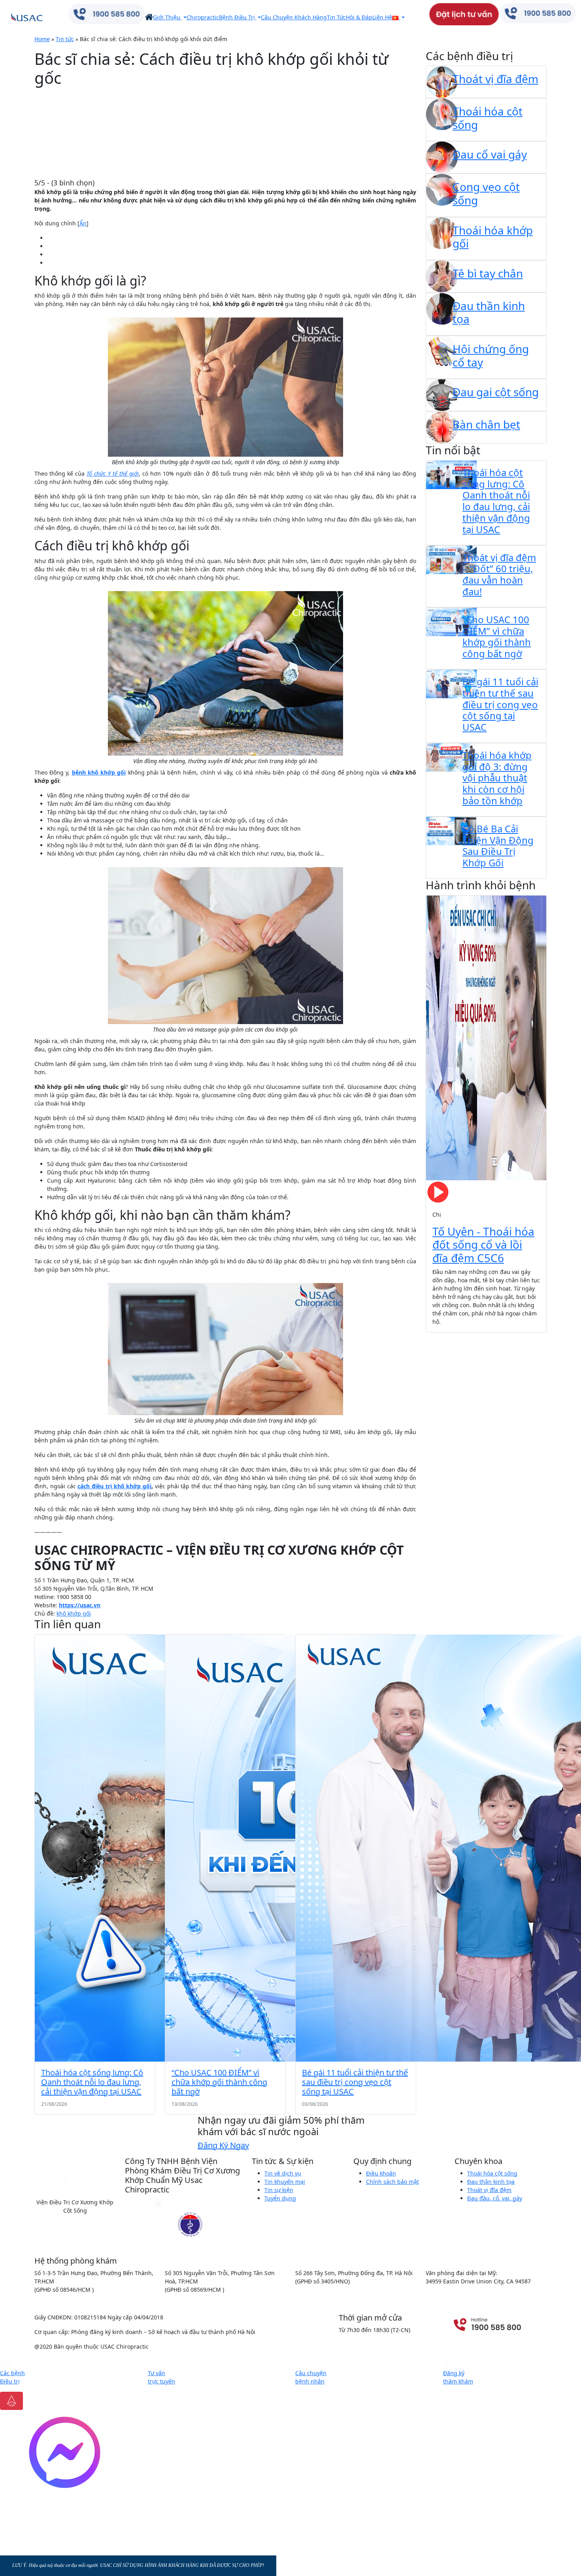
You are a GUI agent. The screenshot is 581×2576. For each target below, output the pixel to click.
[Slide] (451, 1322)
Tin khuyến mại (285, 2182)
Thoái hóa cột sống (492, 2173)
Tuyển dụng (280, 2198)
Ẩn (83, 223)
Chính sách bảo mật (392, 2182)
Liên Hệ (382, 17)
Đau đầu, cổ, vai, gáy (495, 2198)
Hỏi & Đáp (359, 17)
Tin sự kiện (279, 2190)
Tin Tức (336, 17)
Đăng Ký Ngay (223, 2145)
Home (42, 39)
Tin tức (65, 39)
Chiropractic (203, 17)
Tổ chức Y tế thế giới (112, 473)
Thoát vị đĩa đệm (489, 2190)
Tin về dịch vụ (283, 2173)
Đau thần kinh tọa (491, 2182)
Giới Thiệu (167, 17)
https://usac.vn (80, 1605)
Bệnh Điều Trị (238, 17)
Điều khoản (381, 2173)
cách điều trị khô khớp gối (114, 1486)
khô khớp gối (74, 1613)
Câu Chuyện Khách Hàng (294, 17)
